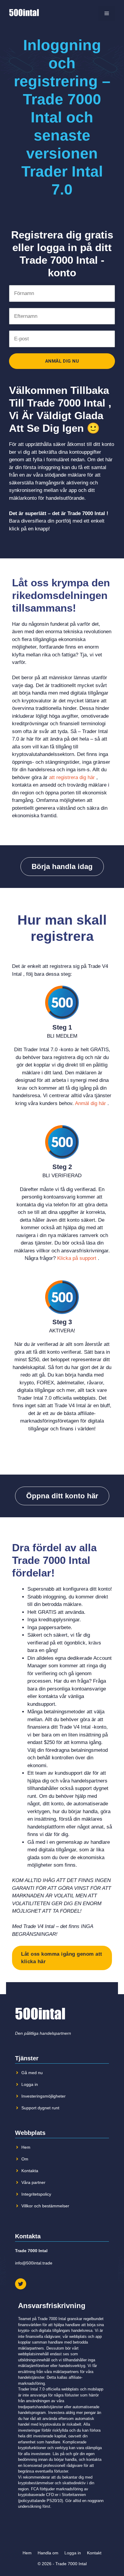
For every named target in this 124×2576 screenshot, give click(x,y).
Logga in (30, 2084)
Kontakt (94, 2553)
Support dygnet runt (40, 2108)
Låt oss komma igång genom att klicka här (62, 1958)
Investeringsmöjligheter (43, 2096)
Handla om (48, 2553)
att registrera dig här (72, 777)
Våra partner (33, 2182)
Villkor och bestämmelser (45, 2206)
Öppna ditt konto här (62, 1496)
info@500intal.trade (34, 2263)
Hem (26, 2147)
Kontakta (30, 2171)
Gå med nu (32, 2073)
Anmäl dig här (90, 1103)
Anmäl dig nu (62, 361)
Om (25, 2159)
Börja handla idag (62, 866)
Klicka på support (77, 1258)
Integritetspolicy (36, 2194)
